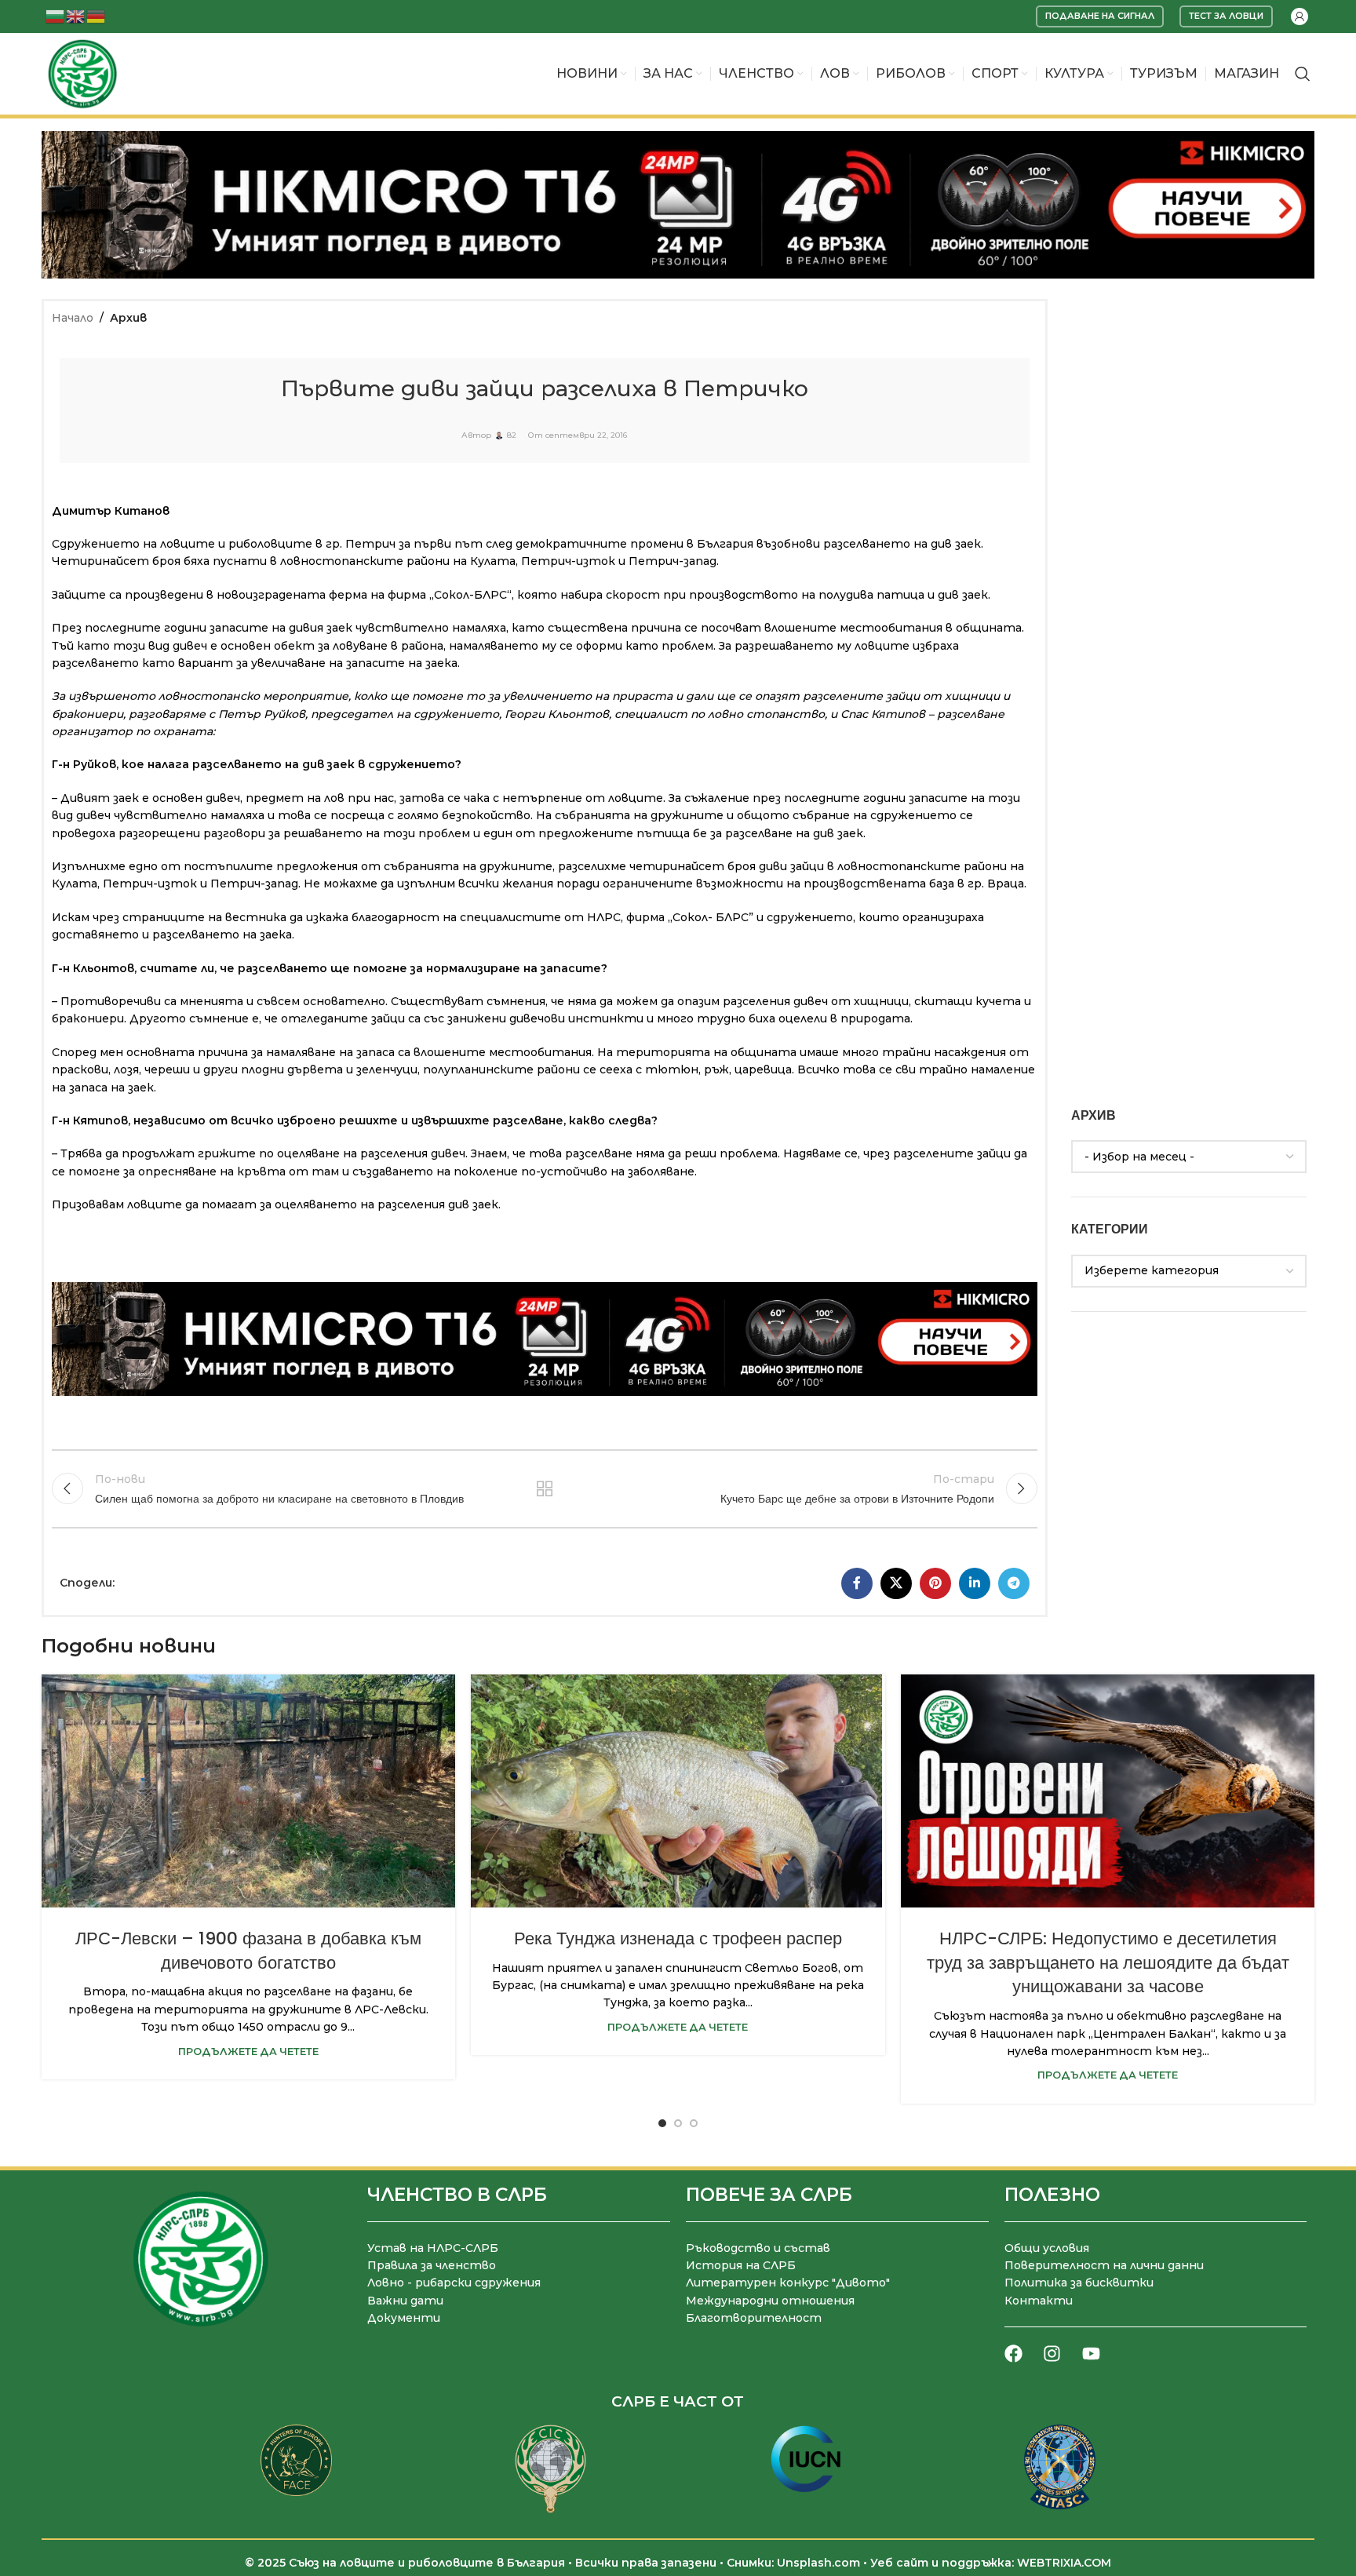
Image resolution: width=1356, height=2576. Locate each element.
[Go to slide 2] (678, 2123)
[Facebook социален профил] (857, 1583)
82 (512, 435)
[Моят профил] (1299, 16)
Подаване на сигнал (1100, 16)
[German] (97, 15)
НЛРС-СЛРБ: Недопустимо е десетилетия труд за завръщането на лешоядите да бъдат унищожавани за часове (1108, 1963)
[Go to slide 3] (694, 2123)
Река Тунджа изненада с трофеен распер (678, 1938)
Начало (73, 318)
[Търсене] (1303, 74)
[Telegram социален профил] (1014, 1583)
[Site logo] (82, 73)
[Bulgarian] (56, 15)
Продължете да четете (248, 2051)
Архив (128, 318)
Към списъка (544, 1488)
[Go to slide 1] (662, 2123)
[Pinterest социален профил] (935, 1583)
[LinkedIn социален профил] (975, 1583)
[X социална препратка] (896, 1583)
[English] (76, 15)
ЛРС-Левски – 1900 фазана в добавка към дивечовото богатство (248, 1951)
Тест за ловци (1226, 16)
